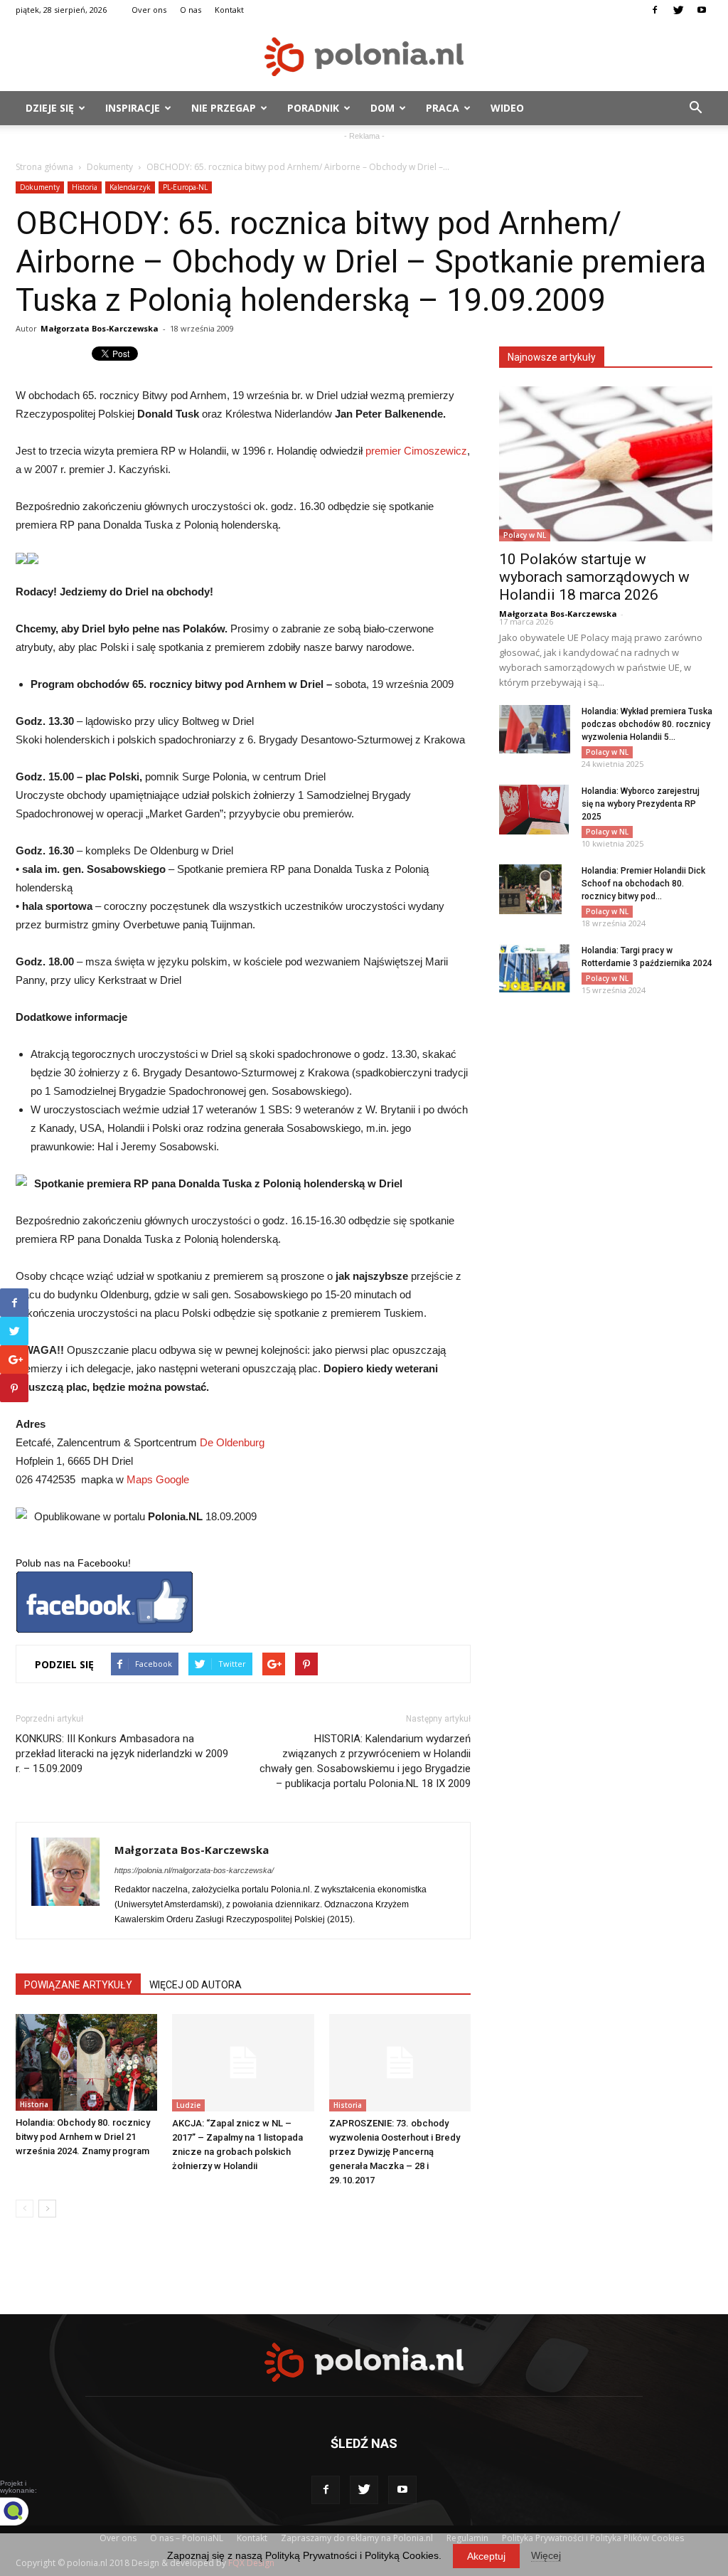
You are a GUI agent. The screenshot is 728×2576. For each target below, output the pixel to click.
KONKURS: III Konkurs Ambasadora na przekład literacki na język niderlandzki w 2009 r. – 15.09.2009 (122, 1754)
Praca (443, 108)
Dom (382, 108)
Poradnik (313, 108)
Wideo (507, 108)
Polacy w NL (525, 535)
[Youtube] (702, 10)
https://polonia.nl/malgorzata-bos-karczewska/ (194, 1870)
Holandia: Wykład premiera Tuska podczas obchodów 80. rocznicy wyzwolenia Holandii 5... (647, 724)
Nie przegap (224, 108)
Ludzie (188, 2105)
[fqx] (25, 2511)
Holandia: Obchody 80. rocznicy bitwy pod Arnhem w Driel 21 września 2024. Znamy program (83, 2137)
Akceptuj (486, 2556)
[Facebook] (655, 10)
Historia (85, 187)
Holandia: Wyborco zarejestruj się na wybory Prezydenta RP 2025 (641, 804)
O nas (191, 10)
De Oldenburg (232, 1442)
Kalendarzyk (130, 187)
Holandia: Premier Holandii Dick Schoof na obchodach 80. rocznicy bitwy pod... (643, 884)
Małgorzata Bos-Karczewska (100, 328)
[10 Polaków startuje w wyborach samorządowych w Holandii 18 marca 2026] (606, 464)
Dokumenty (110, 167)
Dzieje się (50, 108)
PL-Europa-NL (185, 187)
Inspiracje (133, 108)
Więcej (546, 2555)
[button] (695, 108)
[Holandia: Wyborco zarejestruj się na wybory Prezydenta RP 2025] (534, 810)
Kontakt (229, 10)
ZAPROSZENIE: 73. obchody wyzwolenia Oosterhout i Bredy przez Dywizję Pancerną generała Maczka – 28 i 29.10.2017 (395, 2152)
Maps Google (158, 1479)
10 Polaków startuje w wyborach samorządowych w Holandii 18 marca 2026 (594, 577)
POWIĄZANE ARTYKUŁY (78, 1985)
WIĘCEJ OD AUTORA (196, 1985)
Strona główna (44, 167)
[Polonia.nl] (364, 57)
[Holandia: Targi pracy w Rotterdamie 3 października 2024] (535, 969)
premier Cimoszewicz (416, 451)
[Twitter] (678, 10)
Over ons (149, 10)
